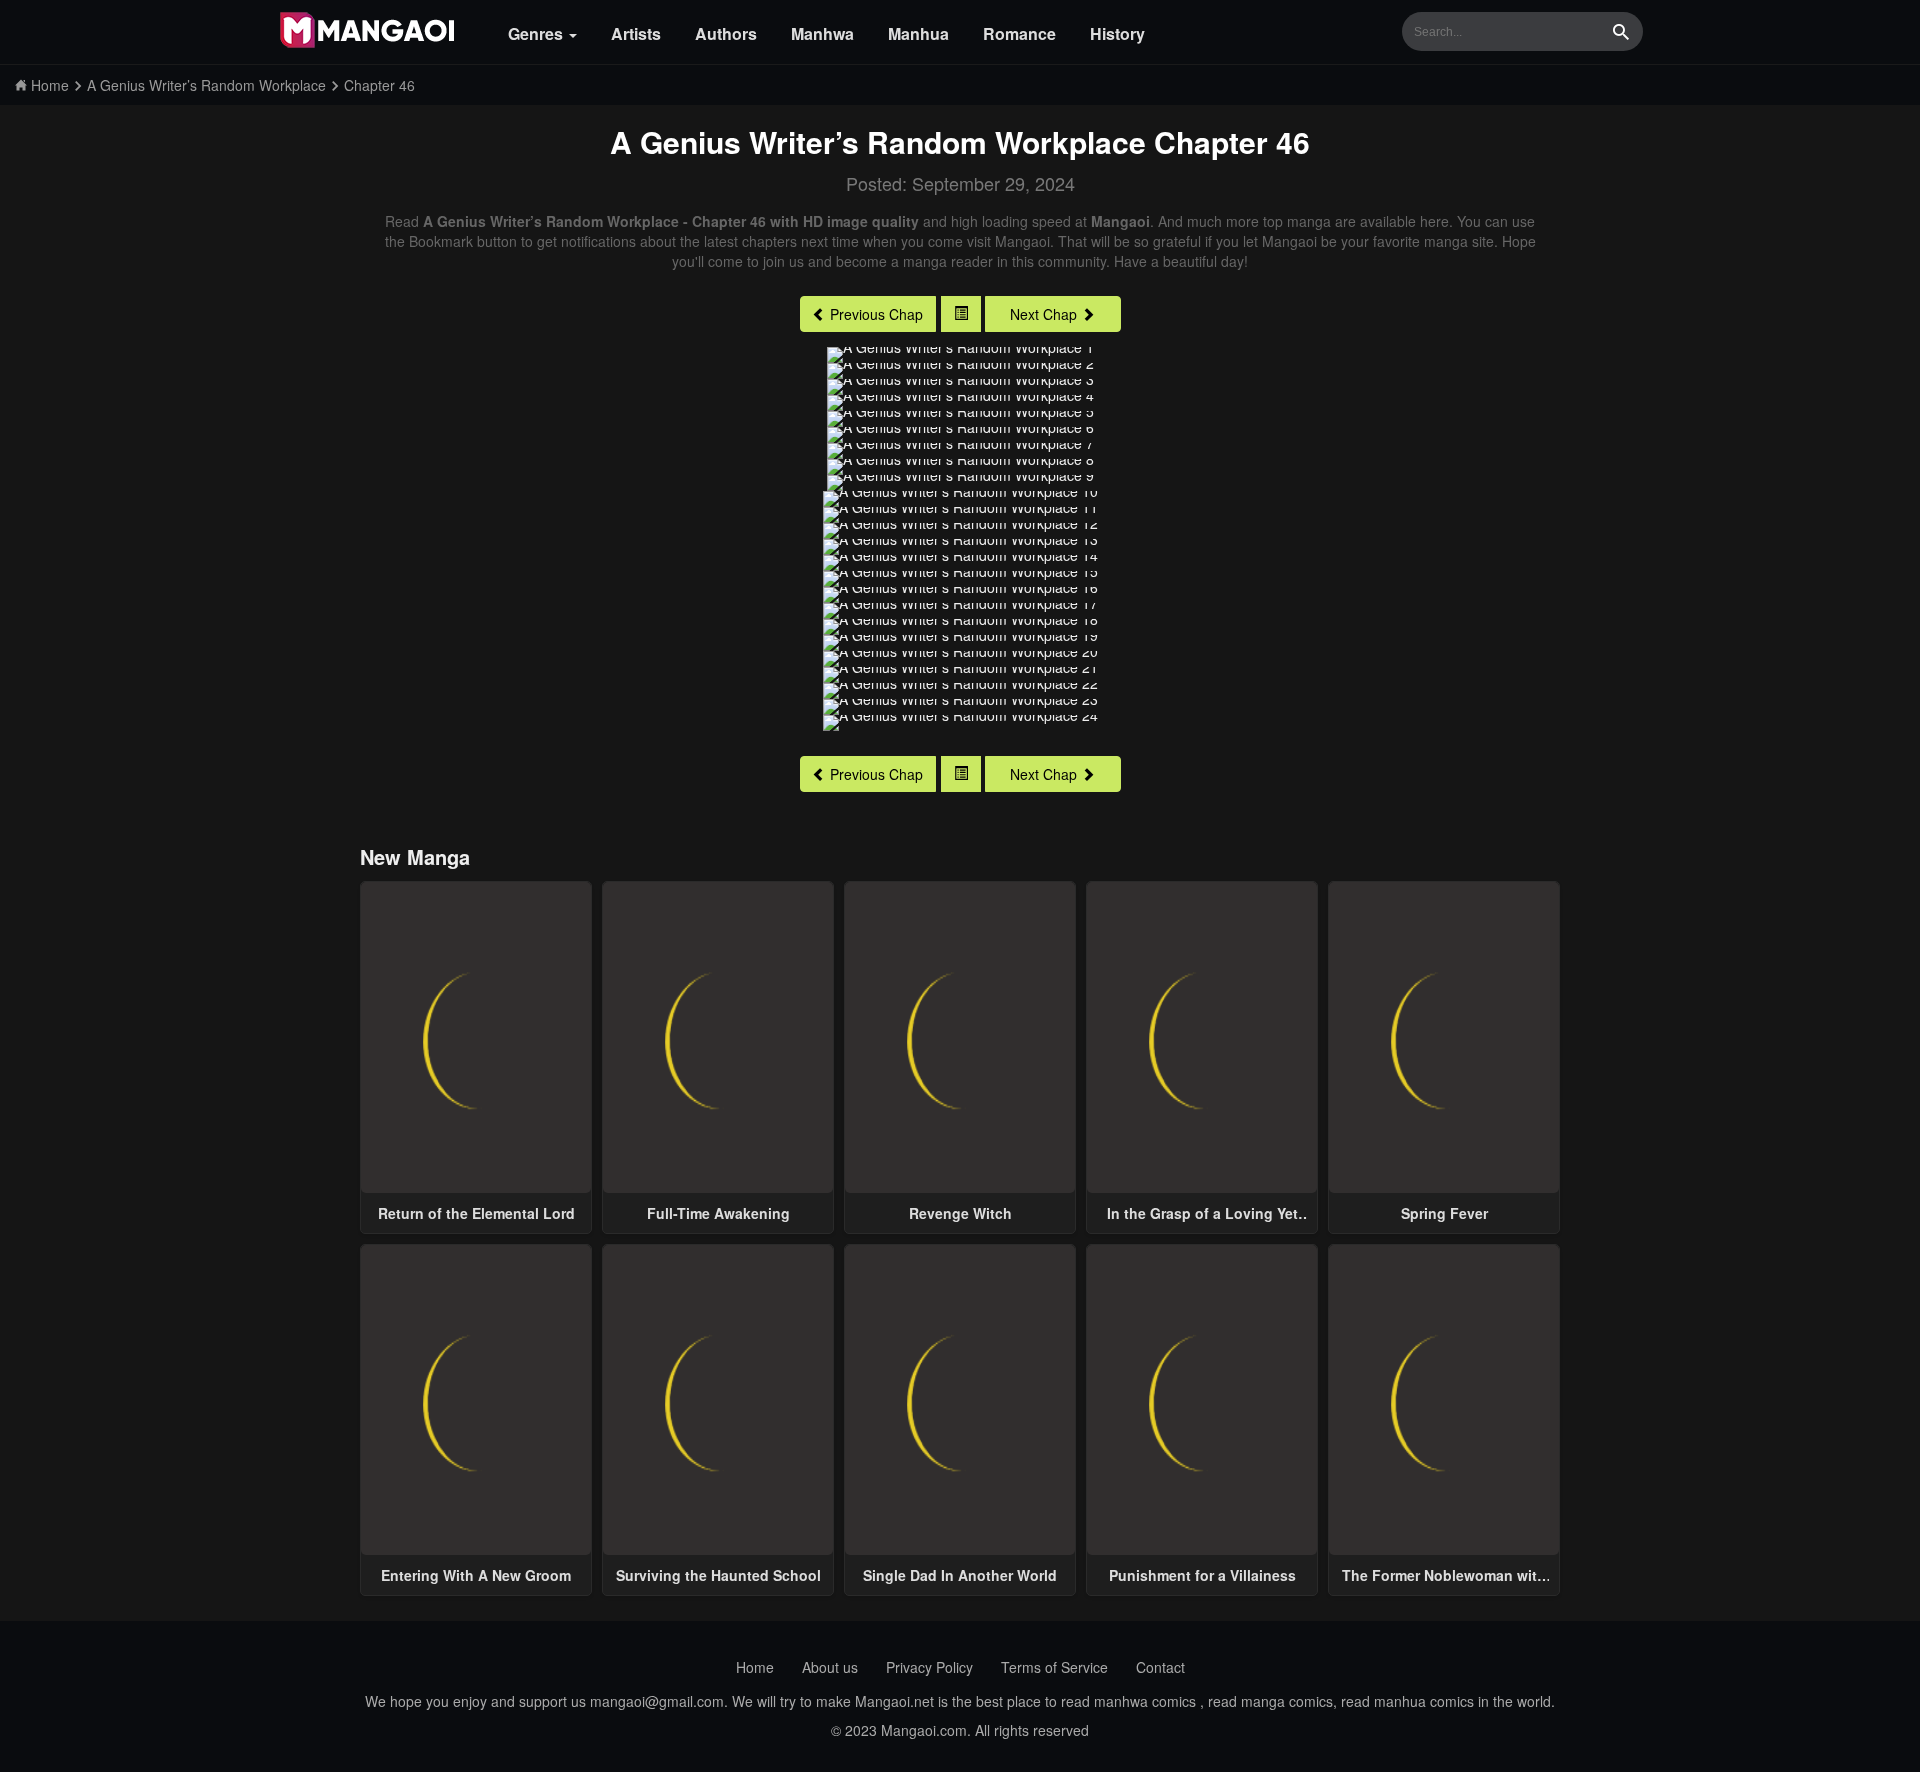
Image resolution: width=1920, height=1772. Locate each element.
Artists (636, 33)
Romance (1019, 33)
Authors (726, 33)
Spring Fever (1444, 1213)
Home (755, 1667)
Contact (1160, 1667)
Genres (537, 33)
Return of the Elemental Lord (476, 1213)
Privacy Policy (929, 1667)
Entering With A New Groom (476, 1575)
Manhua (918, 33)
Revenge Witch (960, 1213)
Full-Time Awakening (718, 1213)
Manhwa (822, 33)
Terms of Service (1054, 1667)
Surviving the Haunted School (718, 1575)
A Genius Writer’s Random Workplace (878, 141)
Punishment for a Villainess (1202, 1575)
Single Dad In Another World (960, 1575)
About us (830, 1667)
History (1117, 33)
